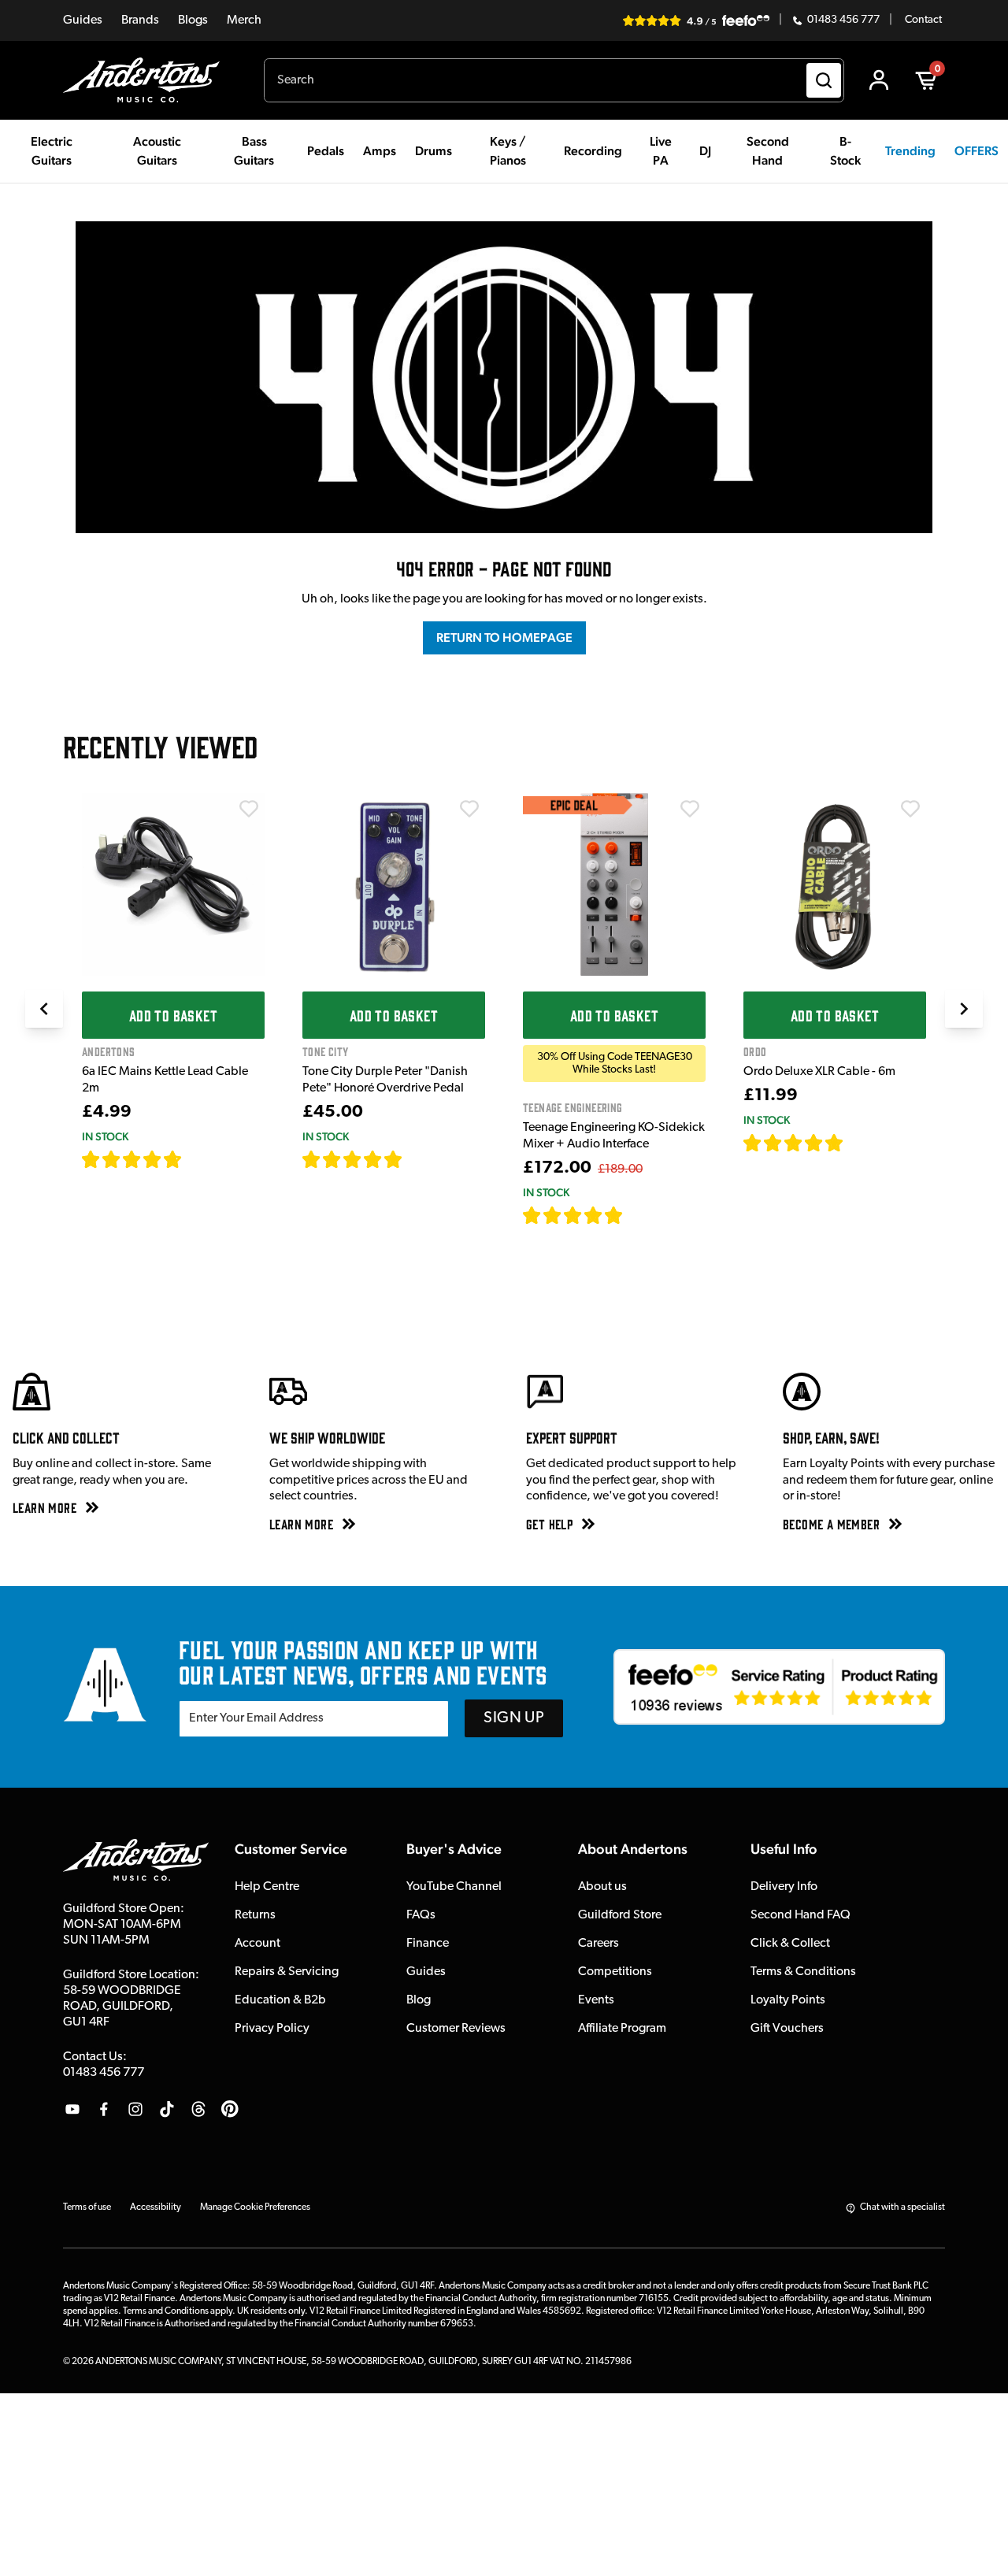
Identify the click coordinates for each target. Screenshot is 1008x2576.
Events (596, 2000)
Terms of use (87, 2207)
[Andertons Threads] (198, 2109)
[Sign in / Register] (879, 80)
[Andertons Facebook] (104, 2109)
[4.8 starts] (353, 1159)
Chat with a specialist (902, 2207)
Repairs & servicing (287, 1972)
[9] (634, 1215)
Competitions (615, 1972)
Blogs (193, 20)
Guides (83, 20)
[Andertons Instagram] (135, 2109)
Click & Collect (790, 1944)
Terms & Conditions (803, 1972)
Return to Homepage (504, 638)
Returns (255, 1915)
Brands (140, 20)
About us (602, 1887)
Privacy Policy (272, 2029)
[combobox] (554, 80)
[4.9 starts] (573, 1215)
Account (258, 1944)
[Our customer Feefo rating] (779, 1687)
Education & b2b (280, 2000)
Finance (428, 1944)
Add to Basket (173, 1015)
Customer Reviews (456, 2029)
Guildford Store (620, 1915)
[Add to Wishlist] (249, 809)
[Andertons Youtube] (72, 2109)
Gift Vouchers (787, 2029)
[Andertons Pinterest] (230, 2109)
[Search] (824, 80)
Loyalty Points (788, 2000)
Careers (598, 1944)
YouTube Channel (454, 1887)
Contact (923, 20)
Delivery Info (784, 1887)
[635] (200, 1159)
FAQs (421, 1915)
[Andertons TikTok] (167, 2109)
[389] (421, 1159)
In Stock (105, 1136)
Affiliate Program (622, 2029)
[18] (858, 1143)
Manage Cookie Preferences (255, 2207)
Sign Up (514, 1718)
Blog (419, 2000)
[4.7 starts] (132, 1159)
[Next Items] (964, 1009)
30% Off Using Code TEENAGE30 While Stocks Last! (615, 1063)
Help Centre (267, 1887)
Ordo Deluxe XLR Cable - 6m (819, 1072)
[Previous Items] (44, 1009)
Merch (244, 20)
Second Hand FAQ (800, 1915)
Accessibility (156, 2207)
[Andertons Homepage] (148, 80)
